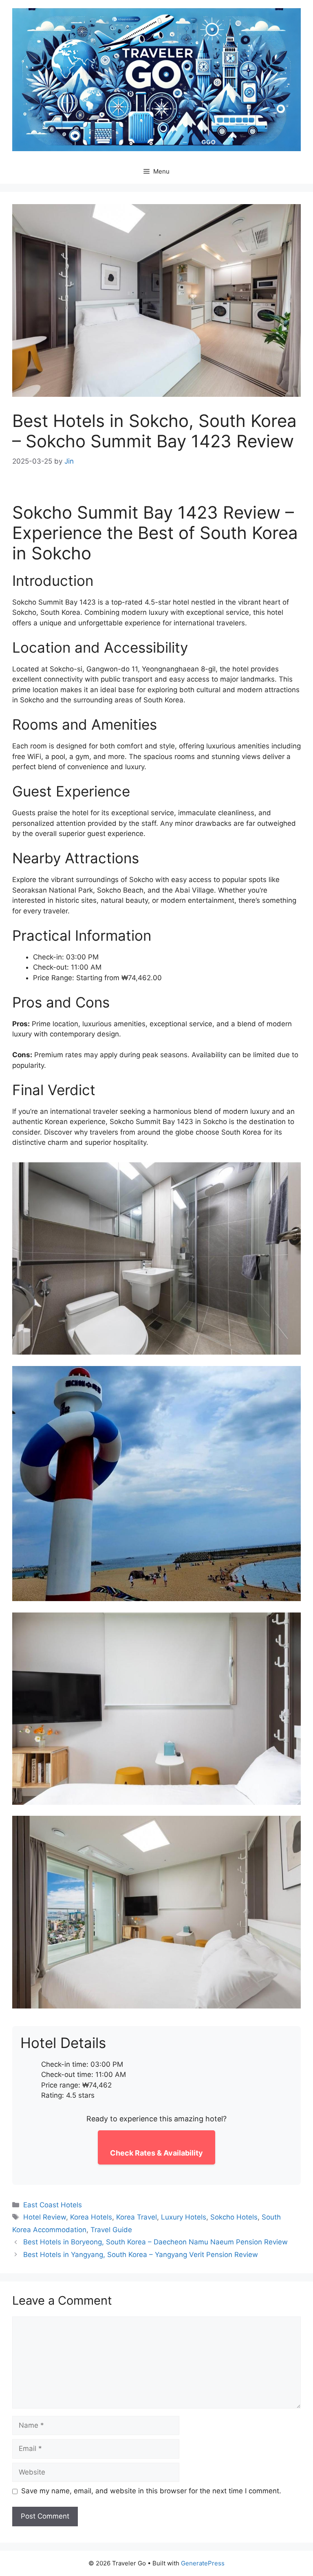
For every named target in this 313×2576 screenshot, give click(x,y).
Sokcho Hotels (234, 2217)
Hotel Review (45, 2217)
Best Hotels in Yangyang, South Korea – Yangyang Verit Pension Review (141, 2255)
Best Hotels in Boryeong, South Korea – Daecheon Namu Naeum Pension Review (155, 2242)
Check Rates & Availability (156, 2153)
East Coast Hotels (53, 2205)
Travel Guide (111, 2230)
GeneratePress (203, 2563)
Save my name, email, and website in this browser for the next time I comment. (151, 2491)
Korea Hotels (91, 2217)
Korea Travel (137, 2217)
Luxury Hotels (184, 2217)
